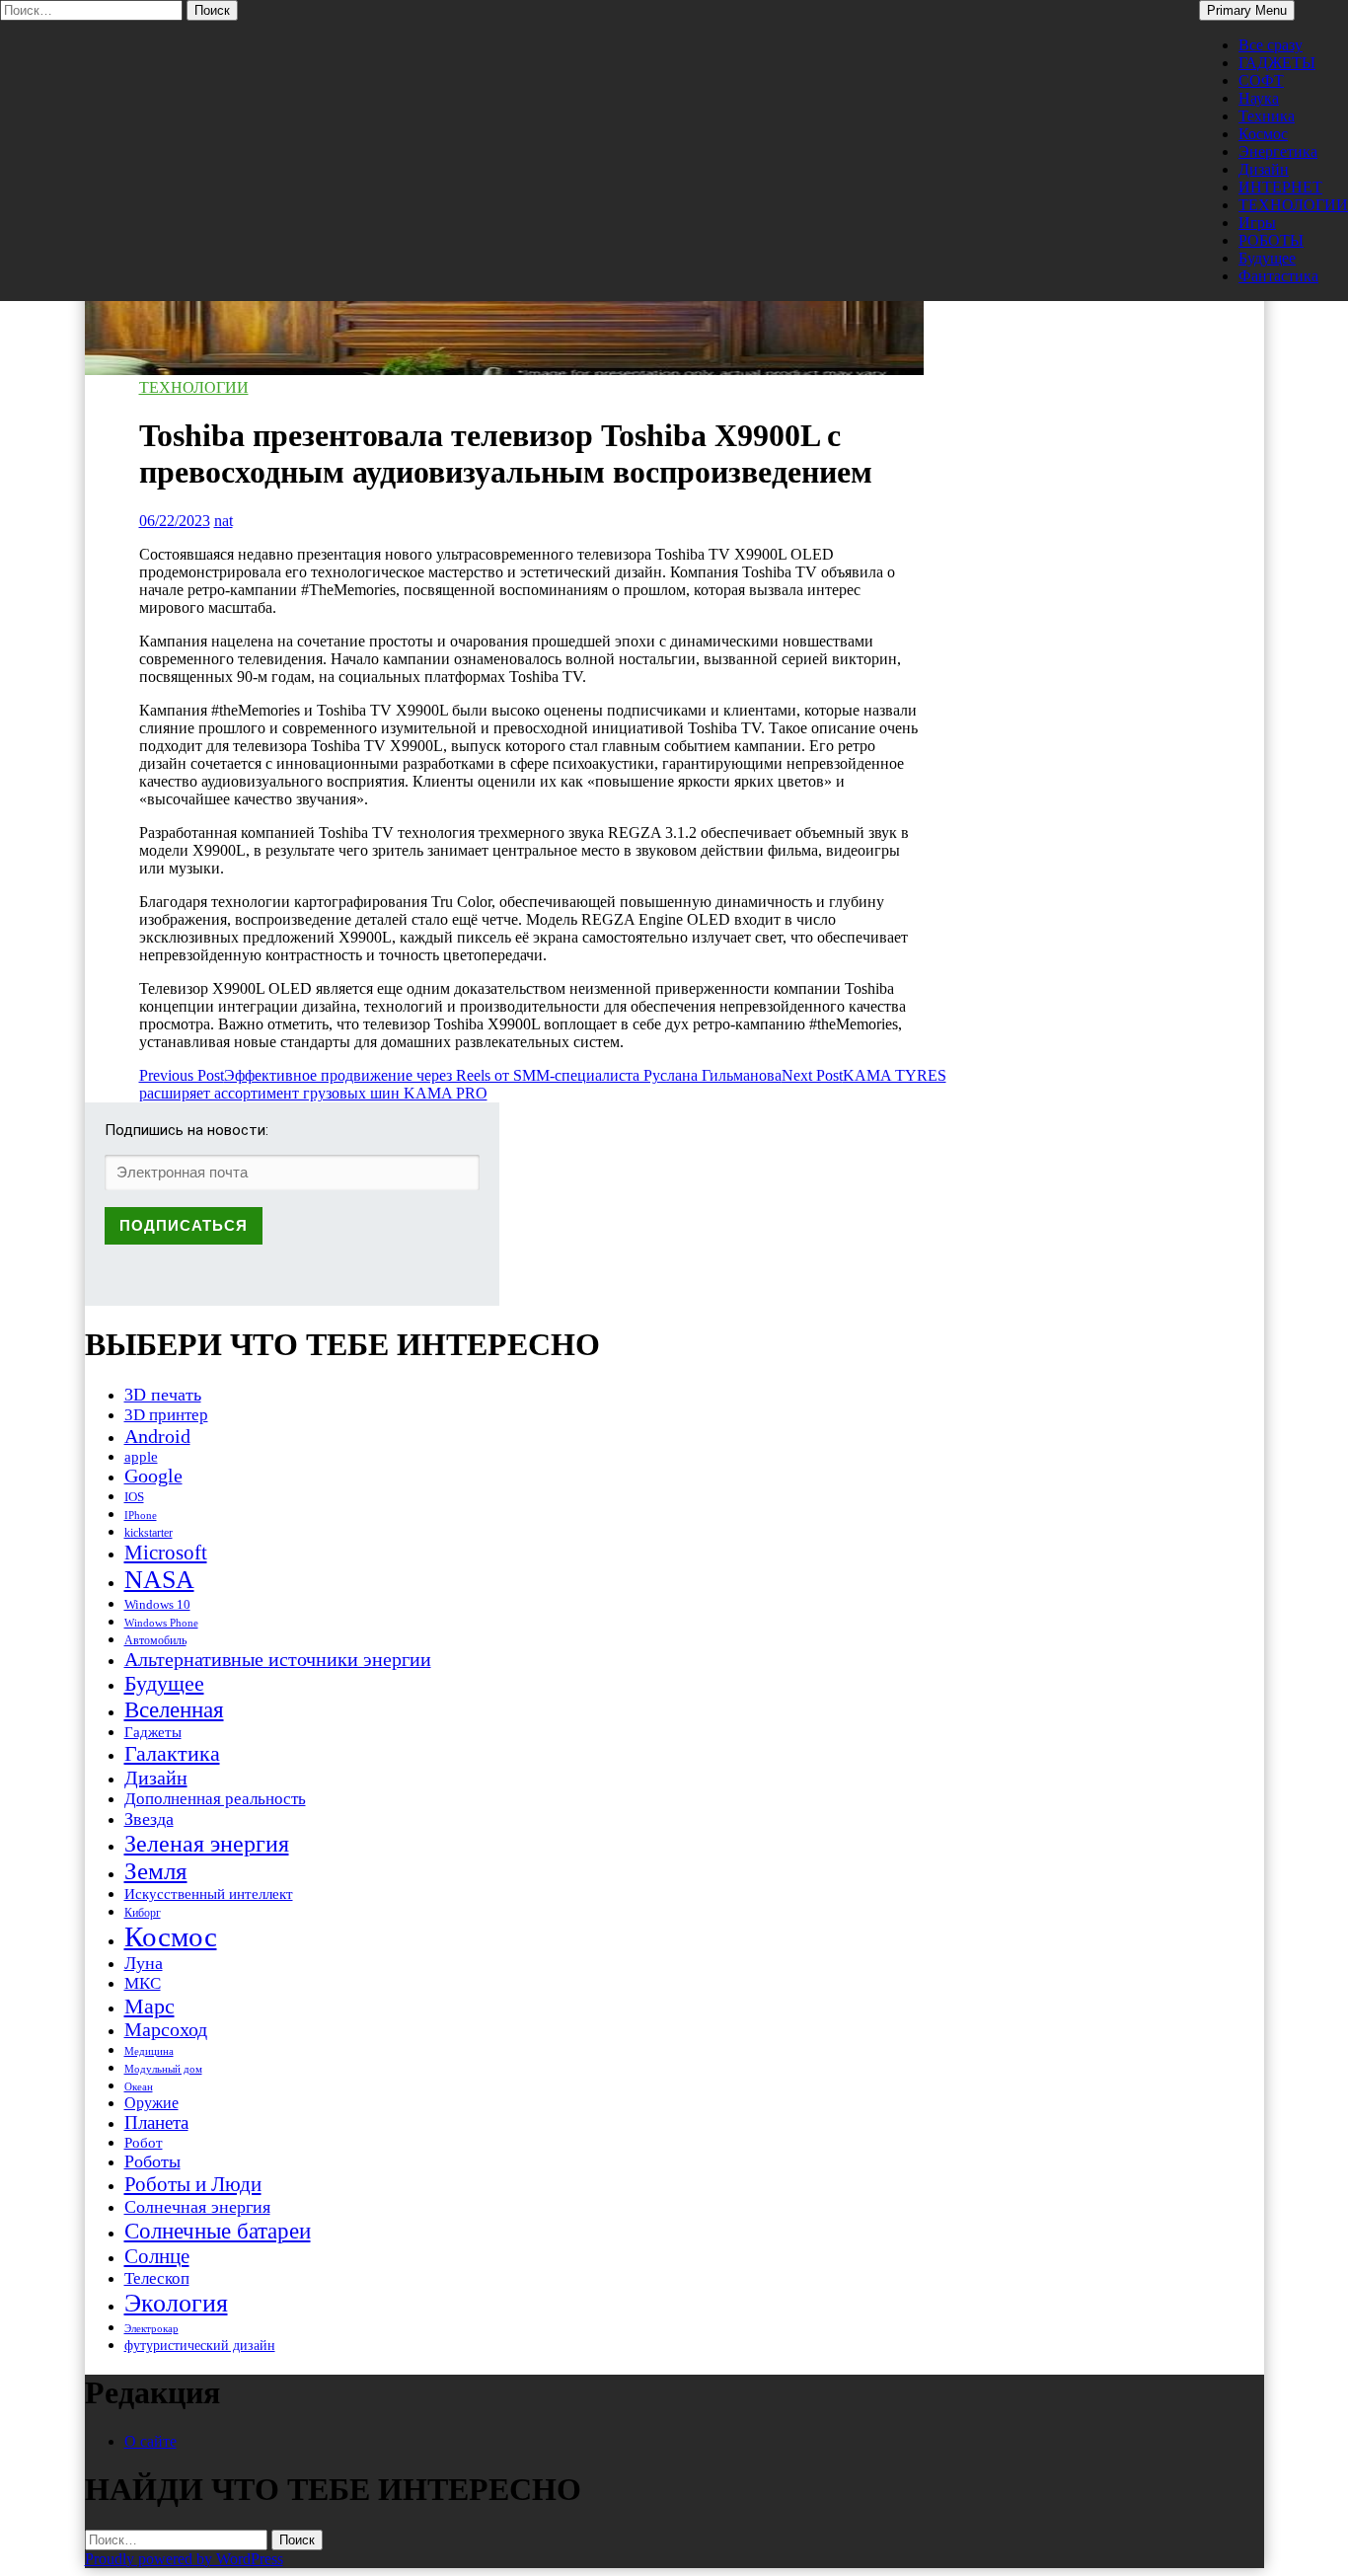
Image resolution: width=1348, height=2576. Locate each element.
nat (224, 521)
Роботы (152, 2161)
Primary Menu (1247, 10)
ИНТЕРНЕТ (1280, 187)
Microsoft (166, 1553)
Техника (1267, 116)
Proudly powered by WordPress (184, 2559)
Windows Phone (161, 1623)
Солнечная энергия (197, 2207)
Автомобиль (155, 1640)
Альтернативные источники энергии (278, 1659)
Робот (144, 2142)
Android (157, 1436)
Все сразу (1271, 45)
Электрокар (151, 2328)
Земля (156, 1871)
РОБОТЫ (1271, 240)
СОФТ (1261, 80)
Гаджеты (153, 1732)
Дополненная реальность (215, 1799)
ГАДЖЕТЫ (1277, 63)
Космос (1263, 134)
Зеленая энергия (207, 1843)
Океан (139, 2086)
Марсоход (166, 2030)
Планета (156, 2122)
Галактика (172, 1753)
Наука (1259, 98)
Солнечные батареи (218, 2231)
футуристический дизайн (200, 2345)
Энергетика (1278, 152)
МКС (143, 1983)
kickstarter (149, 1533)
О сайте (150, 2441)
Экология (176, 2303)
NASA (159, 1580)
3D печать (163, 1395)
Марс (150, 2006)
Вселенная (174, 1709)
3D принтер (166, 1415)
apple (141, 1457)
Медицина (149, 2051)
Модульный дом (163, 2069)
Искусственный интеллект (209, 1894)
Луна (144, 1963)
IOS (134, 1497)
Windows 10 (157, 1604)
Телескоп (157, 2278)
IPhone (141, 1515)
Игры (1257, 223)
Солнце (157, 2256)
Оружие (151, 2103)
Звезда (149, 1819)
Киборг (143, 1913)
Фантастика (1278, 276)
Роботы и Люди (193, 2184)
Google (153, 1476)
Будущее (1267, 258)
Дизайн (1264, 169)
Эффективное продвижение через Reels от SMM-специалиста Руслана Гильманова (460, 1075)
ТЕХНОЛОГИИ (1293, 205)
